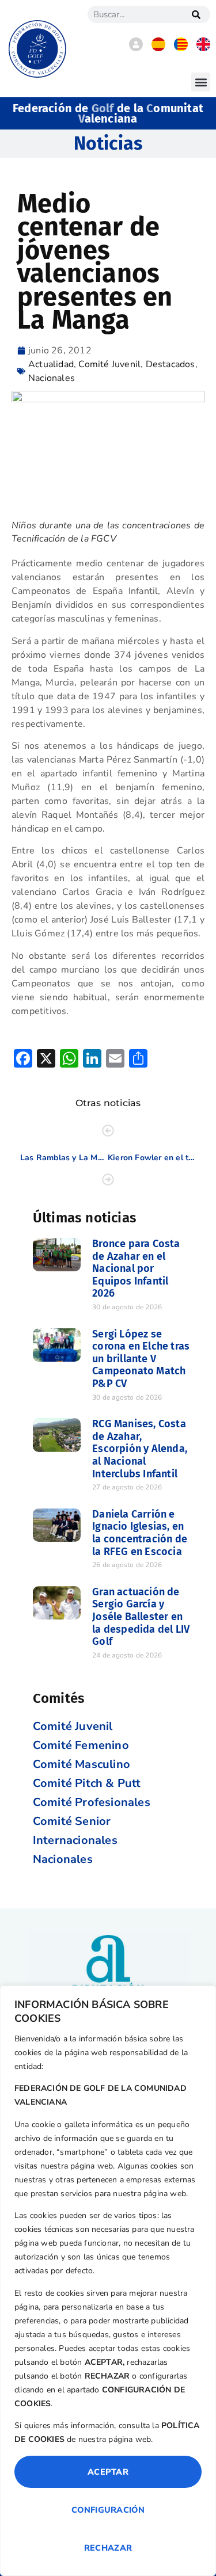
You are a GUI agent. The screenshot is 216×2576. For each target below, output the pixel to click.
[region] (108, 2281)
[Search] (196, 14)
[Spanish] (158, 48)
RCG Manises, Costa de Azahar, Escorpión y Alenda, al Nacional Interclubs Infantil (140, 1449)
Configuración (108, 2510)
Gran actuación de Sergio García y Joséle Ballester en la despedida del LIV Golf (141, 1617)
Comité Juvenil (109, 364)
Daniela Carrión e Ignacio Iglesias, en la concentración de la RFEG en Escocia (140, 1533)
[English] (203, 48)
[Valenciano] (181, 48)
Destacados (170, 364)
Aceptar (108, 2472)
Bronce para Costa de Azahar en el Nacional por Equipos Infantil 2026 (136, 1268)
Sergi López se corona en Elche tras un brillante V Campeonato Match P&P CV (141, 1359)
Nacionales (52, 378)
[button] (201, 82)
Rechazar (108, 2548)
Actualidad (51, 364)
